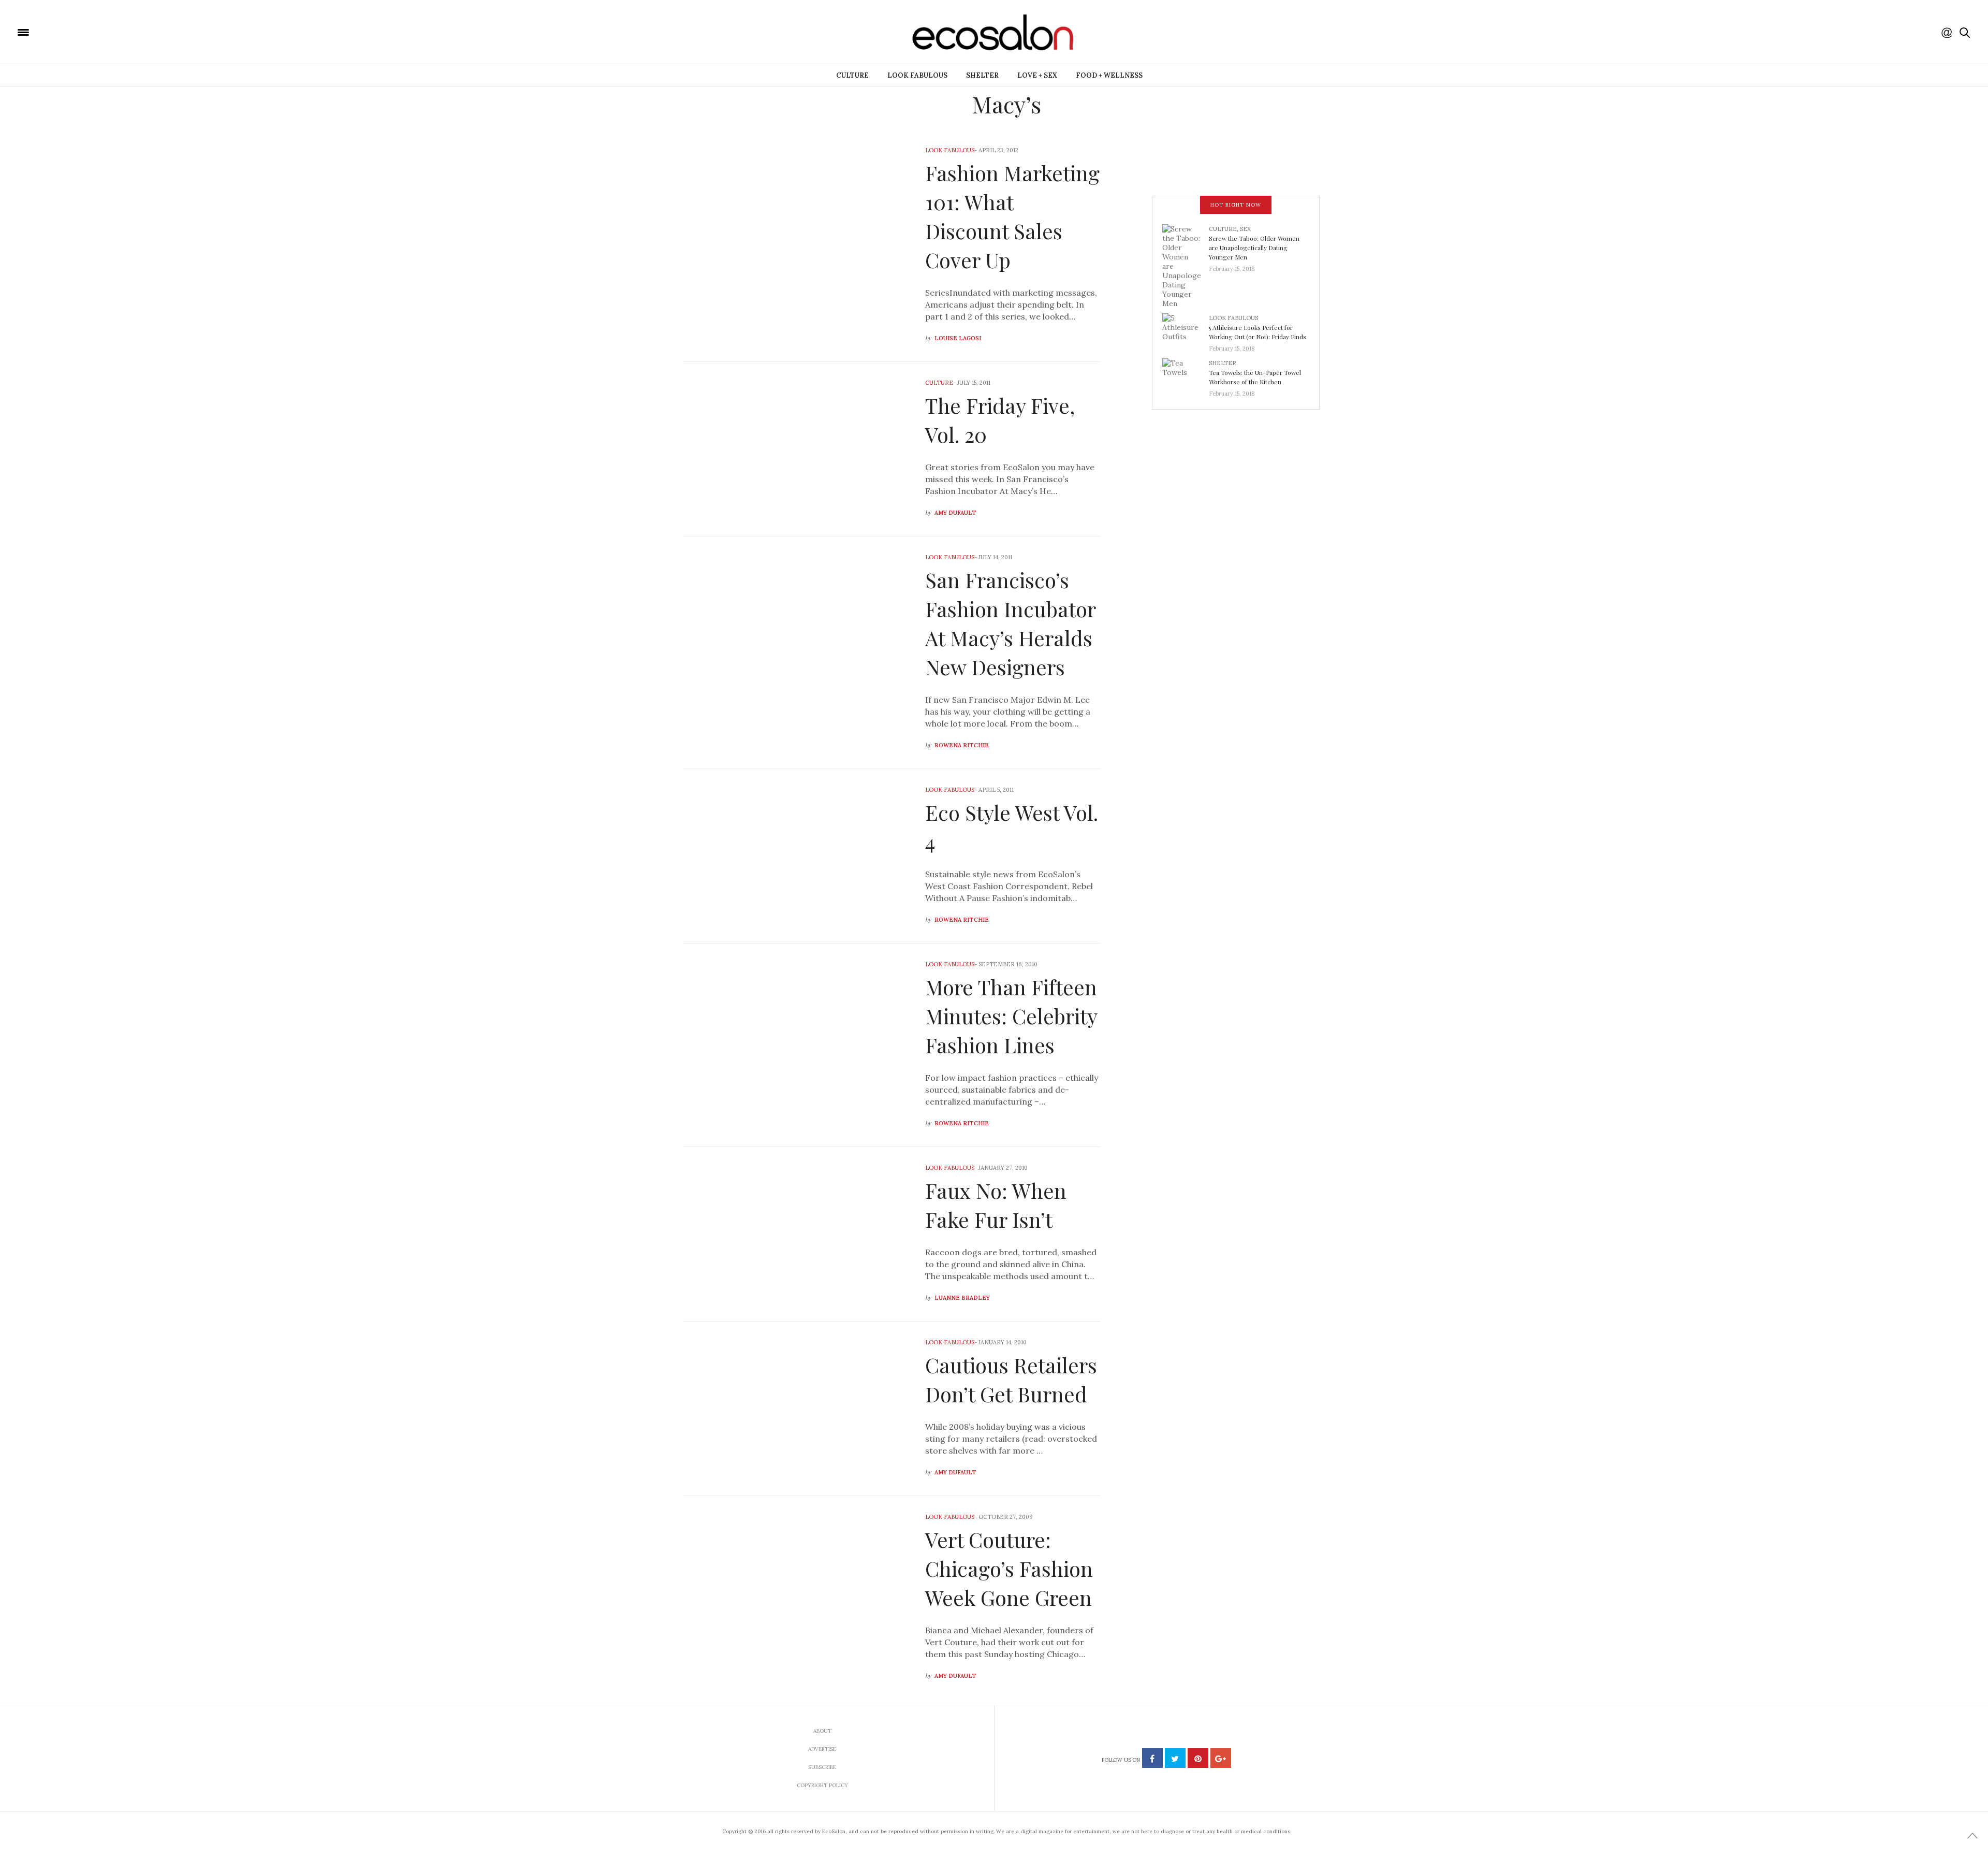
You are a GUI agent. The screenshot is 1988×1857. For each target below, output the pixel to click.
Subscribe (822, 1767)
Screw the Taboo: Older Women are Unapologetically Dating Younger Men (1254, 248)
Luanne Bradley (962, 1298)
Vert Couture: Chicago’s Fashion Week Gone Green (1009, 1568)
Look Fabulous (917, 75)
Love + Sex (1037, 75)
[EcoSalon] (85, 32)
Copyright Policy (822, 1785)
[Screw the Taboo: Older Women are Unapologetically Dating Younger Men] (1186, 265)
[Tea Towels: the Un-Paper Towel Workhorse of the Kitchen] (1186, 375)
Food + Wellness (1109, 75)
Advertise (822, 1749)
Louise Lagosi (958, 338)
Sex (1245, 229)
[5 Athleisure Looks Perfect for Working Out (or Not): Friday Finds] (1186, 330)
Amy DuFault (955, 513)
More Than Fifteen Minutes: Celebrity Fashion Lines (1011, 1016)
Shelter (982, 75)
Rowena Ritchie (962, 745)
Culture (852, 75)
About (822, 1731)
